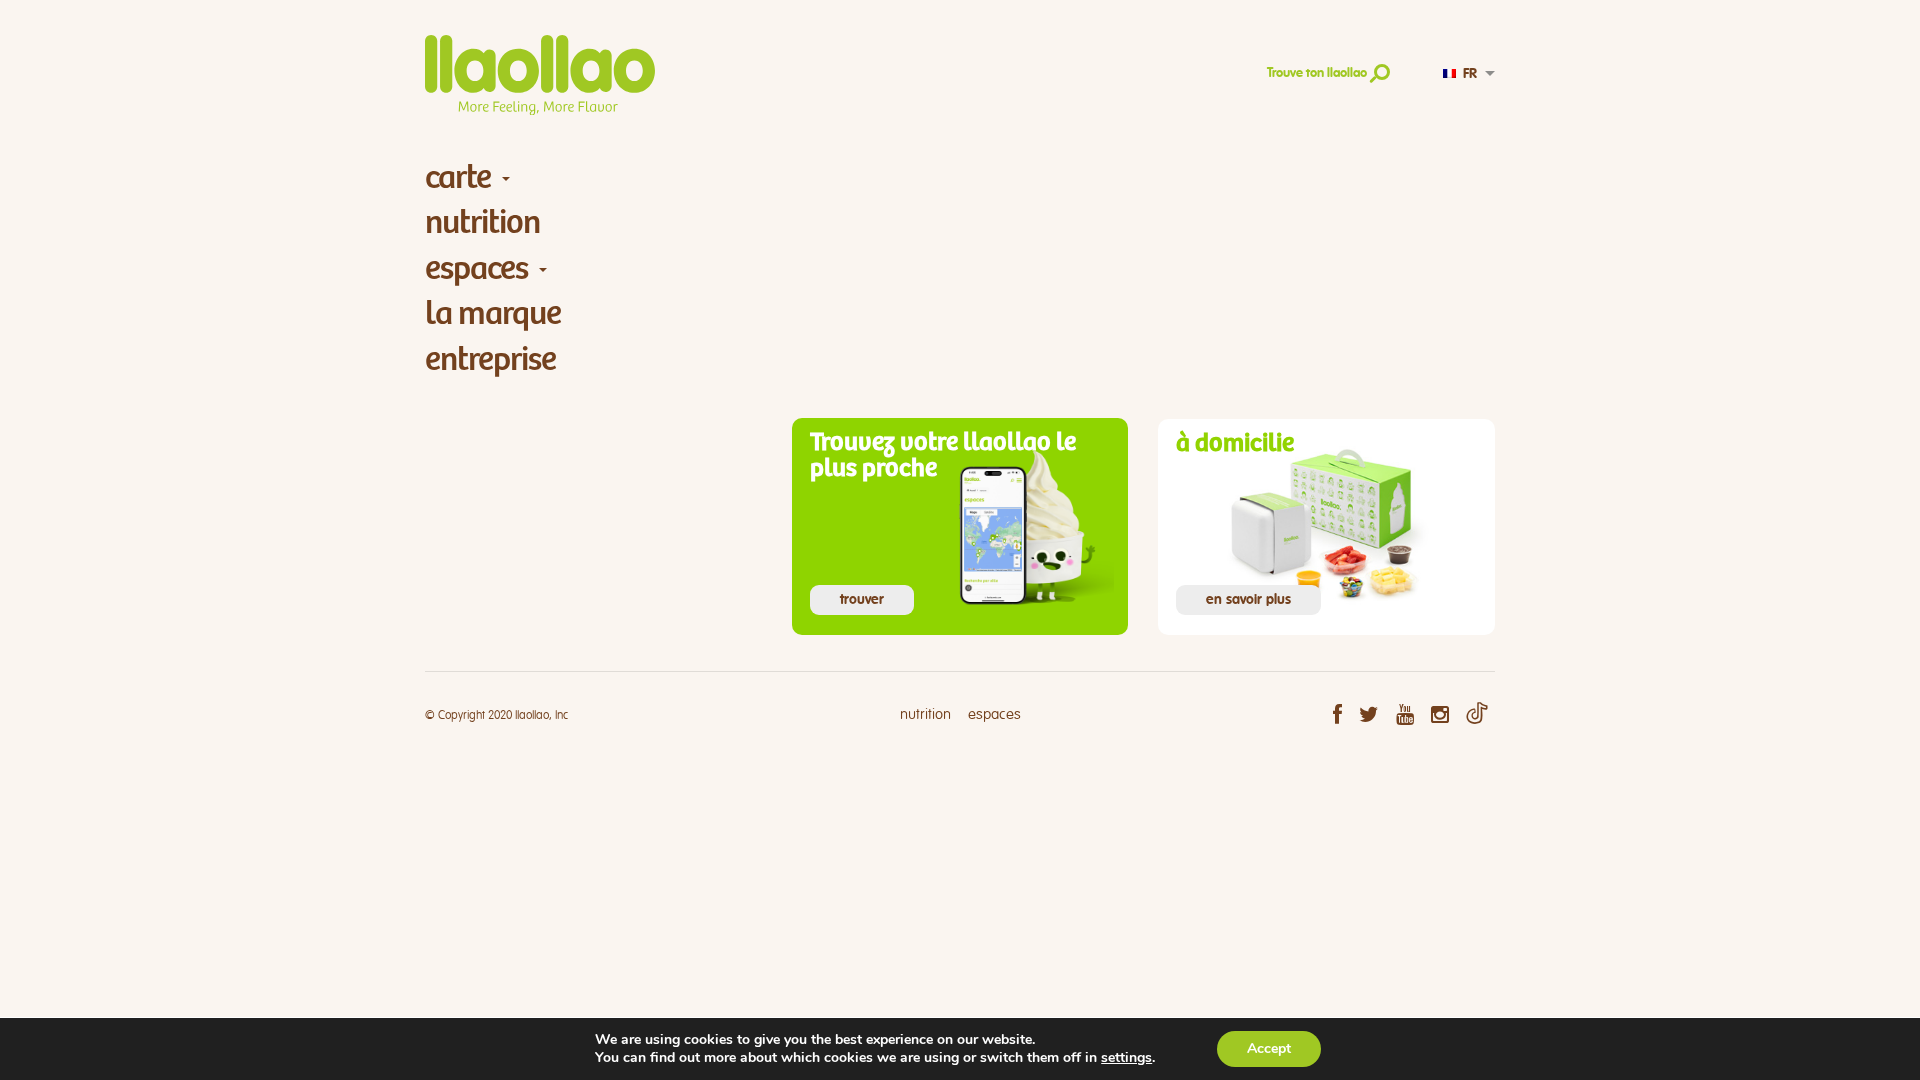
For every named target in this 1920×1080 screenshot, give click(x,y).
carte (458, 177)
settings (1126, 1058)
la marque (493, 313)
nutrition (482, 222)
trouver (862, 600)
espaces (476, 268)
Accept (1269, 1048)
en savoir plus (1248, 600)
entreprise (490, 359)
